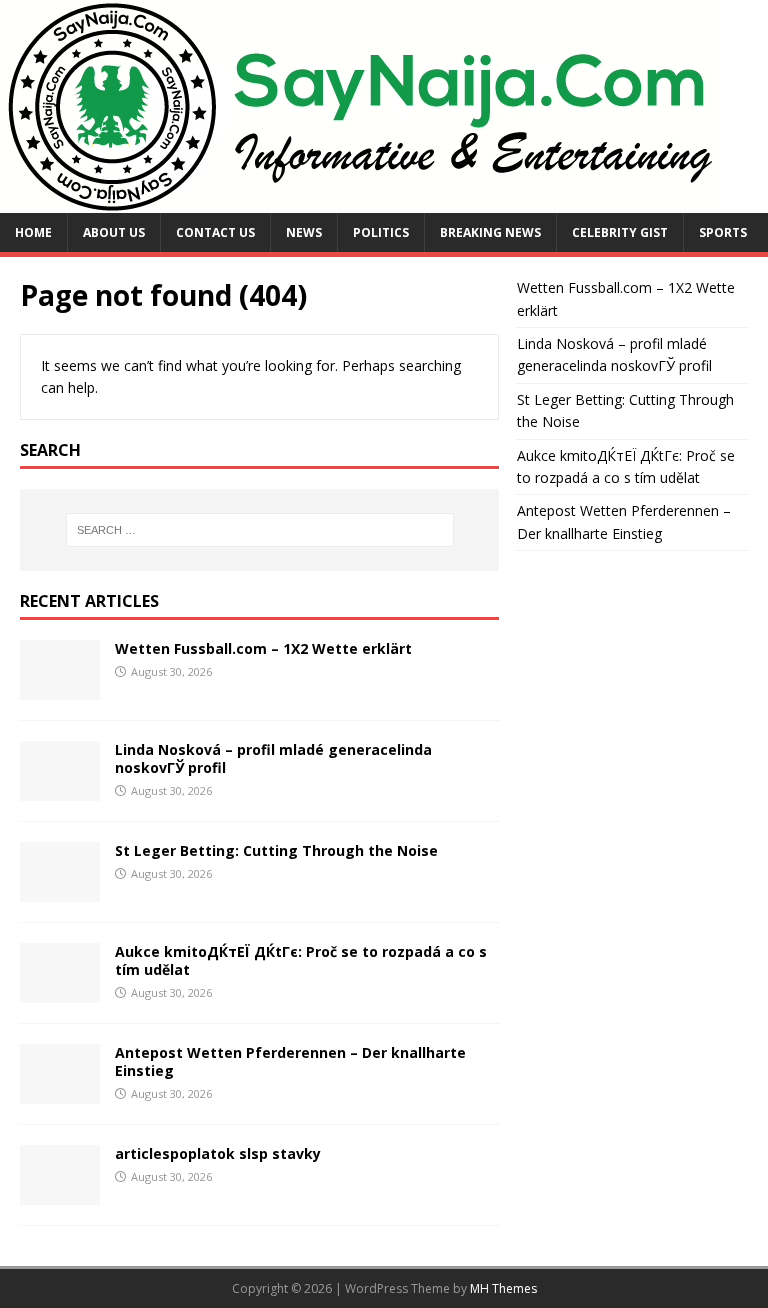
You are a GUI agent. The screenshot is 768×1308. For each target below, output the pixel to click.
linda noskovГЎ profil (644, 365)
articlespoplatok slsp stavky (218, 1153)
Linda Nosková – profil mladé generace (256, 749)
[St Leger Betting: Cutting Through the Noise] (60, 889)
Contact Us (215, 232)
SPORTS (723, 232)
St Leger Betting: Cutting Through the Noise (276, 850)
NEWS (304, 232)
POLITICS (381, 232)
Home (33, 232)
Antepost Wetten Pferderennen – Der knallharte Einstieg (290, 1061)
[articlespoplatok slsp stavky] (60, 1192)
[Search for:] (259, 530)
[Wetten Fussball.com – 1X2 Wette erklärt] (60, 687)
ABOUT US (114, 232)
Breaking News (490, 232)
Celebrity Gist (620, 232)
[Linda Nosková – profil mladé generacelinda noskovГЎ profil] (60, 788)
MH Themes (503, 1288)
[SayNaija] (362, 201)
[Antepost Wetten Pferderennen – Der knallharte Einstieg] (60, 1091)
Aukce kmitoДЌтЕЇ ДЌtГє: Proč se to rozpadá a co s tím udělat (301, 960)
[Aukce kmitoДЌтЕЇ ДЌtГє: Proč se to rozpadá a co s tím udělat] (60, 990)
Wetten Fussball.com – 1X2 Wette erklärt (263, 648)
